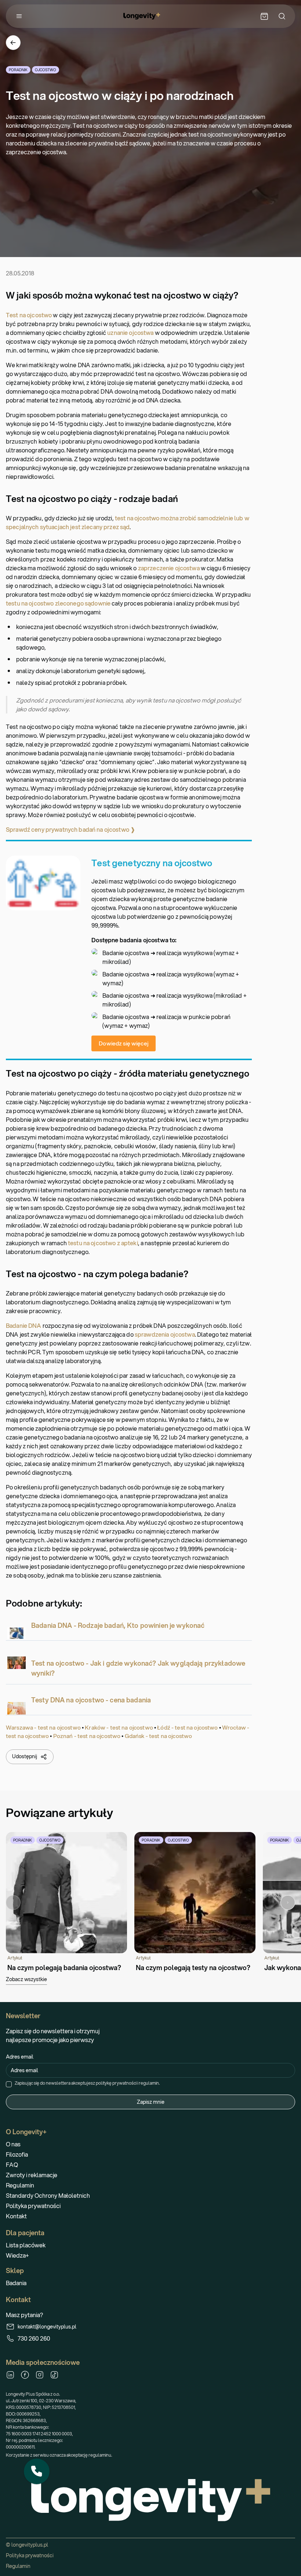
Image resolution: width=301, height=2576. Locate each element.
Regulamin (20, 2185)
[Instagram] (40, 2375)
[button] (37, 2471)
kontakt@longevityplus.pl (47, 2327)
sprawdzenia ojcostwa (165, 1334)
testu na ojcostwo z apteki (103, 1243)
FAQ (12, 2165)
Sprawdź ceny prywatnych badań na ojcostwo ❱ (70, 829)
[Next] (288, 1903)
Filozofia (17, 2154)
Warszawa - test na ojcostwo (43, 1727)
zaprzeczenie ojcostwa (169, 568)
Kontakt (16, 2216)
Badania (16, 2283)
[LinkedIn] (10, 2375)
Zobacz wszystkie (26, 1979)
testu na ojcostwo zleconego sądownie (58, 603)
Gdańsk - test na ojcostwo (159, 1736)
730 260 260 (34, 2338)
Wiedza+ (17, 2255)
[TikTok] (54, 2375)
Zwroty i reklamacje (32, 2175)
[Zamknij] (49, 2459)
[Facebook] (25, 2375)
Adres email (20, 2057)
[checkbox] (9, 2084)
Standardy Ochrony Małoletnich (48, 2195)
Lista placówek (26, 2245)
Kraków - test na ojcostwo (119, 1727)
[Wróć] (13, 43)
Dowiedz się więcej (124, 1043)
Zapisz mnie (151, 2102)
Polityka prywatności (33, 2206)
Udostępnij (25, 1756)
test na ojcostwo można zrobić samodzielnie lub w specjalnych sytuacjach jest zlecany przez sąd (128, 522)
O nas (13, 2144)
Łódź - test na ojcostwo (187, 1727)
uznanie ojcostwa (130, 333)
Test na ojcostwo (29, 315)
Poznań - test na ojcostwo (87, 1736)
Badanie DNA (24, 1325)
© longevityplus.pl (27, 2545)
